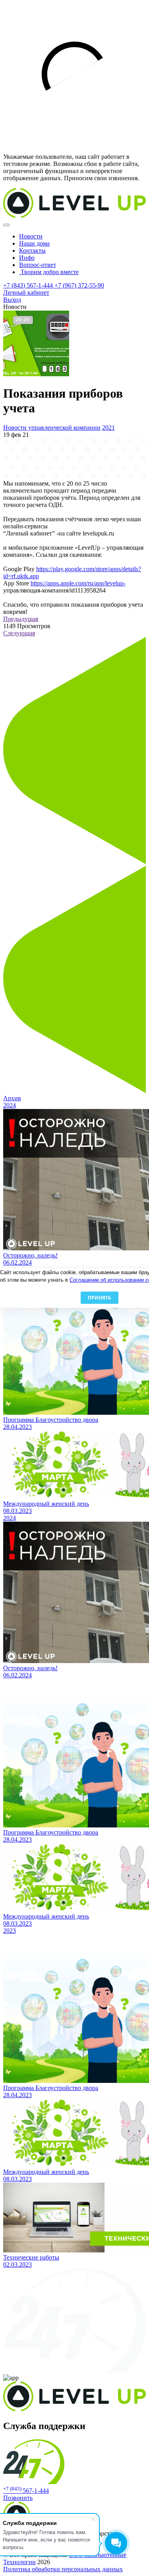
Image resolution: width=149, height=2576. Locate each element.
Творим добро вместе (49, 272)
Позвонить (18, 2498)
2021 (108, 428)
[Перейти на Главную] (74, 216)
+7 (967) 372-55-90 (79, 285)
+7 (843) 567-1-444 (29, 285)
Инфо (27, 258)
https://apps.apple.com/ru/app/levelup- (78, 583)
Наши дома (34, 243)
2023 (10, 1931)
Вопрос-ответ (38, 265)
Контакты (32, 251)
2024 (10, 1105)
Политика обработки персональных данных (63, 2569)
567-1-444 (26, 2491)
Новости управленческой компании (52, 428)
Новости (31, 236)
